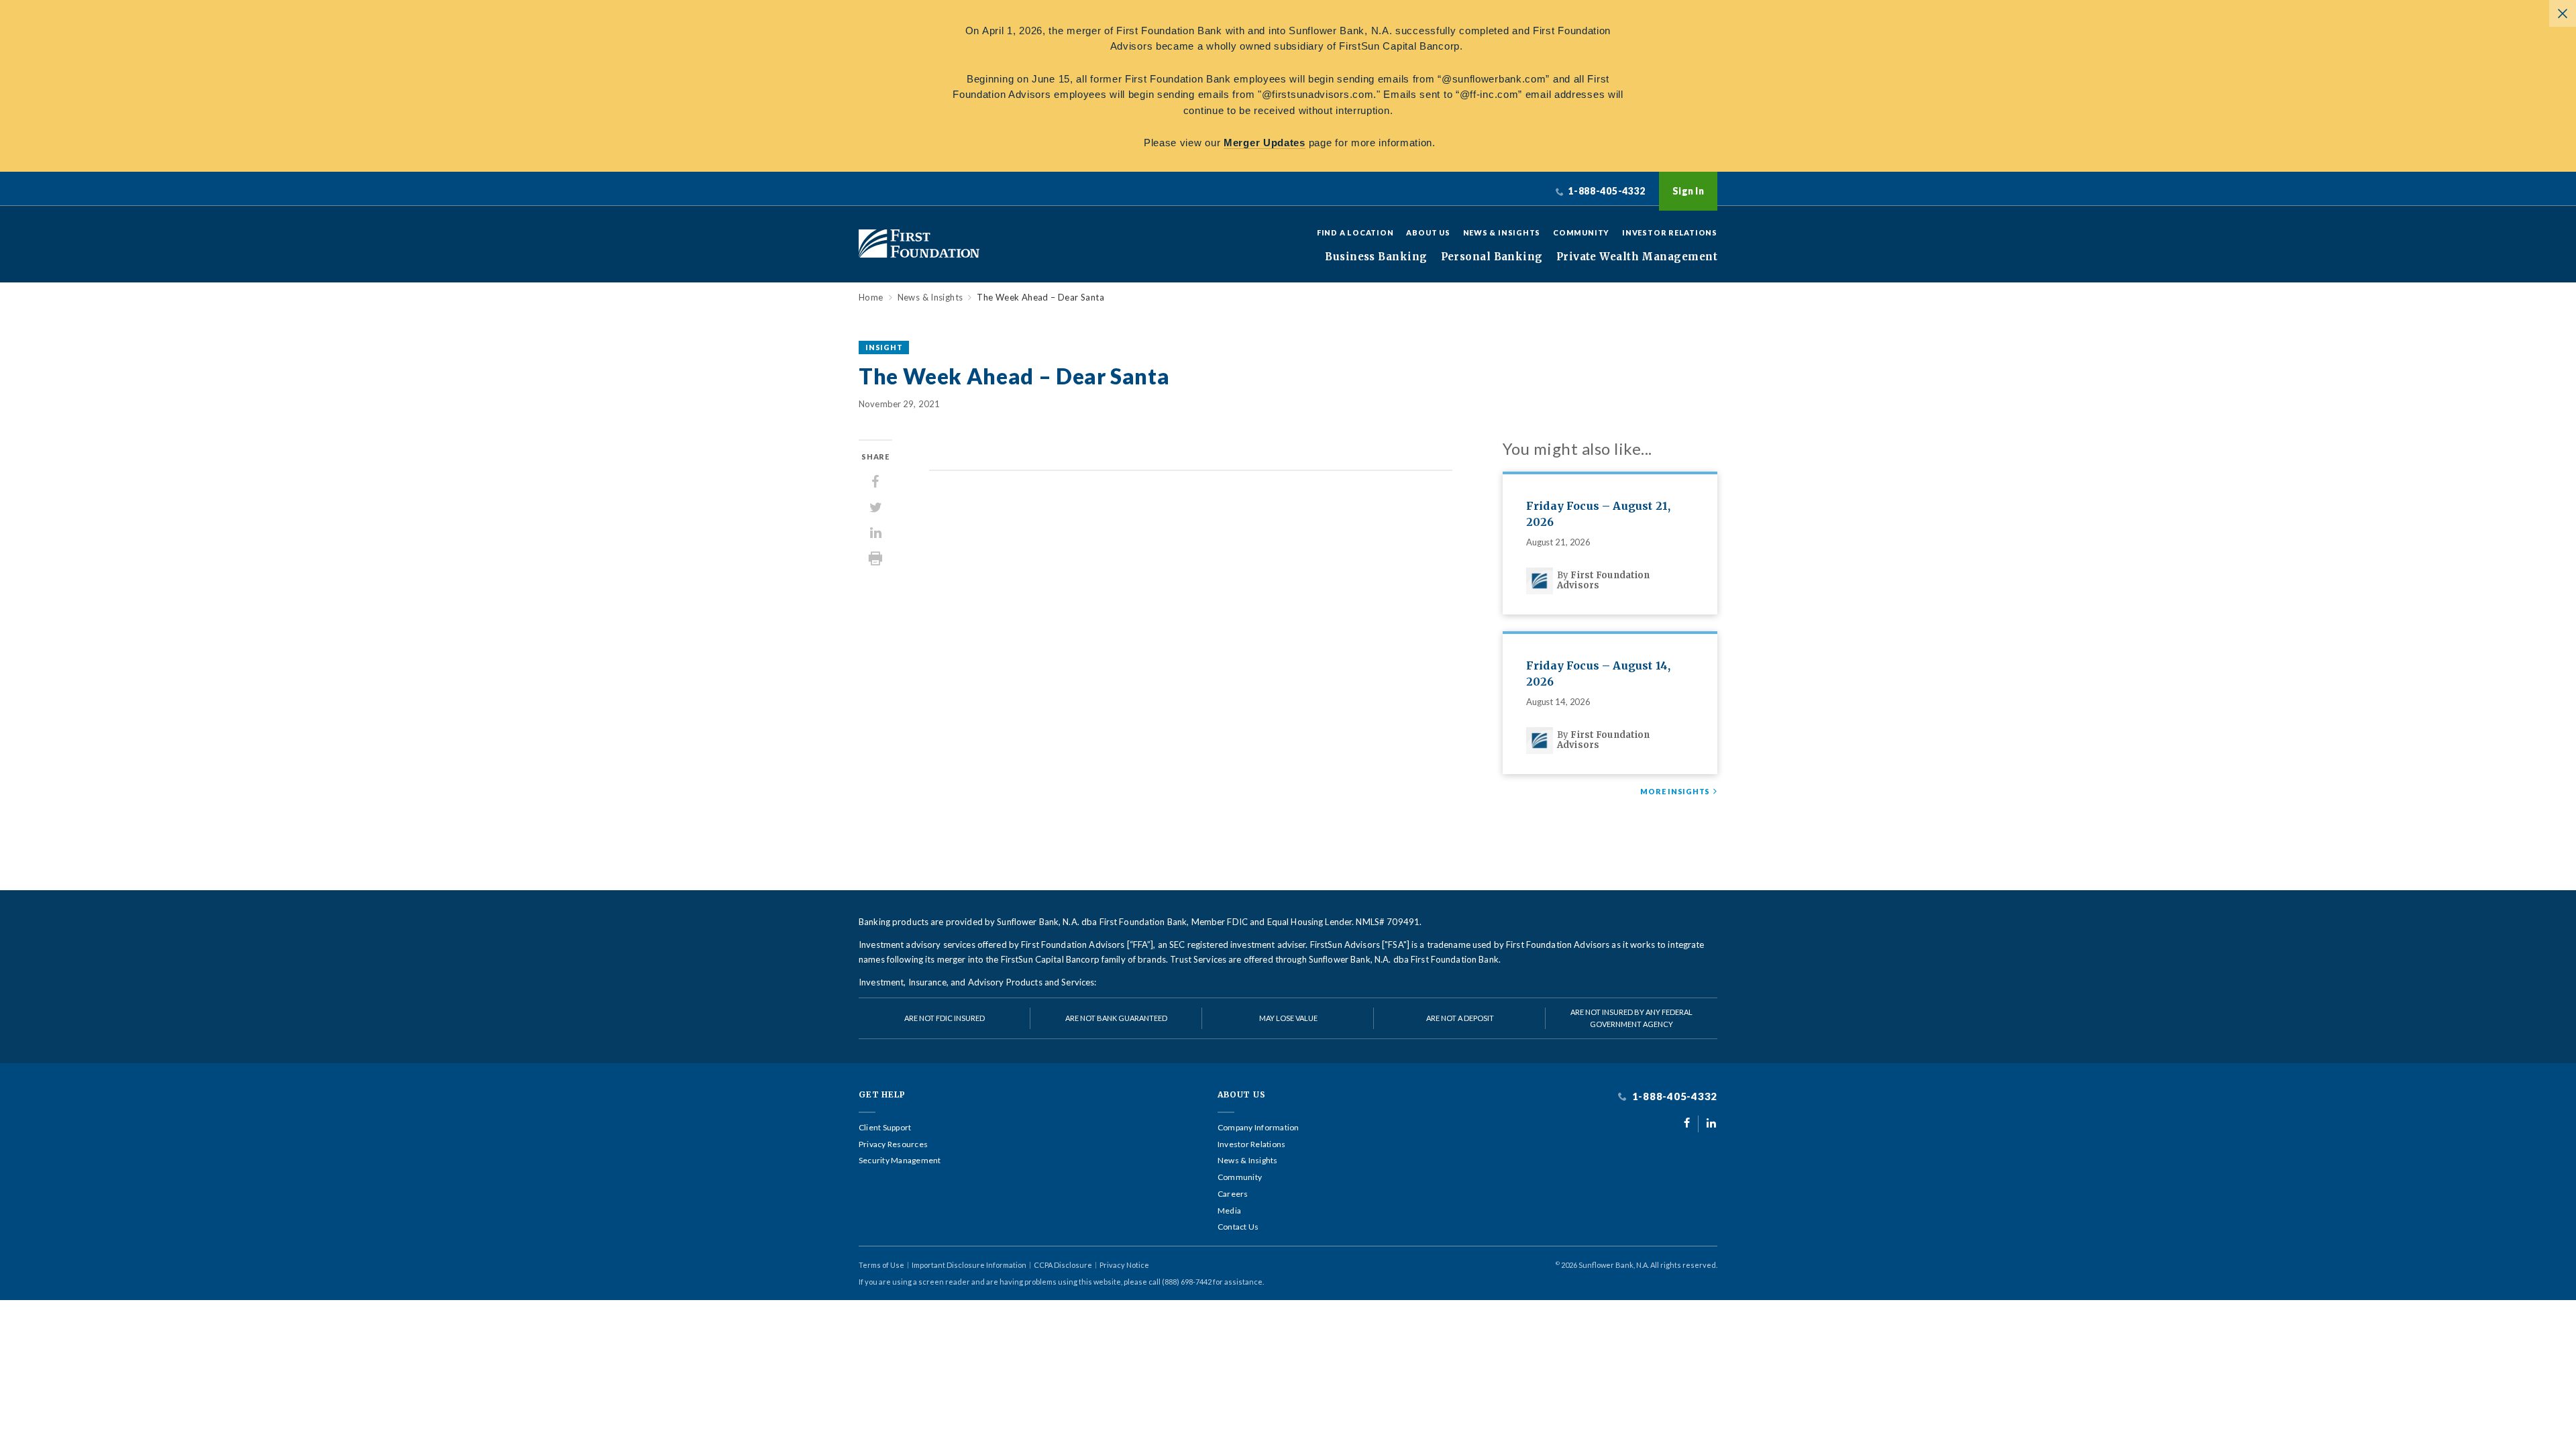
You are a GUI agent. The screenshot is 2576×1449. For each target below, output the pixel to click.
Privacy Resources (893, 1144)
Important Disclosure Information (969, 1265)
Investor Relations (1670, 232)
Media (1229, 1211)
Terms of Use (881, 1265)
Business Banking (1376, 257)
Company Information (1258, 1128)
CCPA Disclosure (1063, 1265)
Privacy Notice (1124, 1265)
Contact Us (1238, 1227)
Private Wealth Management (1637, 257)
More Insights (1675, 792)
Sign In (1688, 191)
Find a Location (1355, 232)
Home (871, 298)
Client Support (885, 1128)
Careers (1233, 1194)
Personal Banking (1492, 257)
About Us (1428, 232)
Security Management (900, 1161)
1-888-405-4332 (1673, 1096)
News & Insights (1502, 232)
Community (1581, 232)
